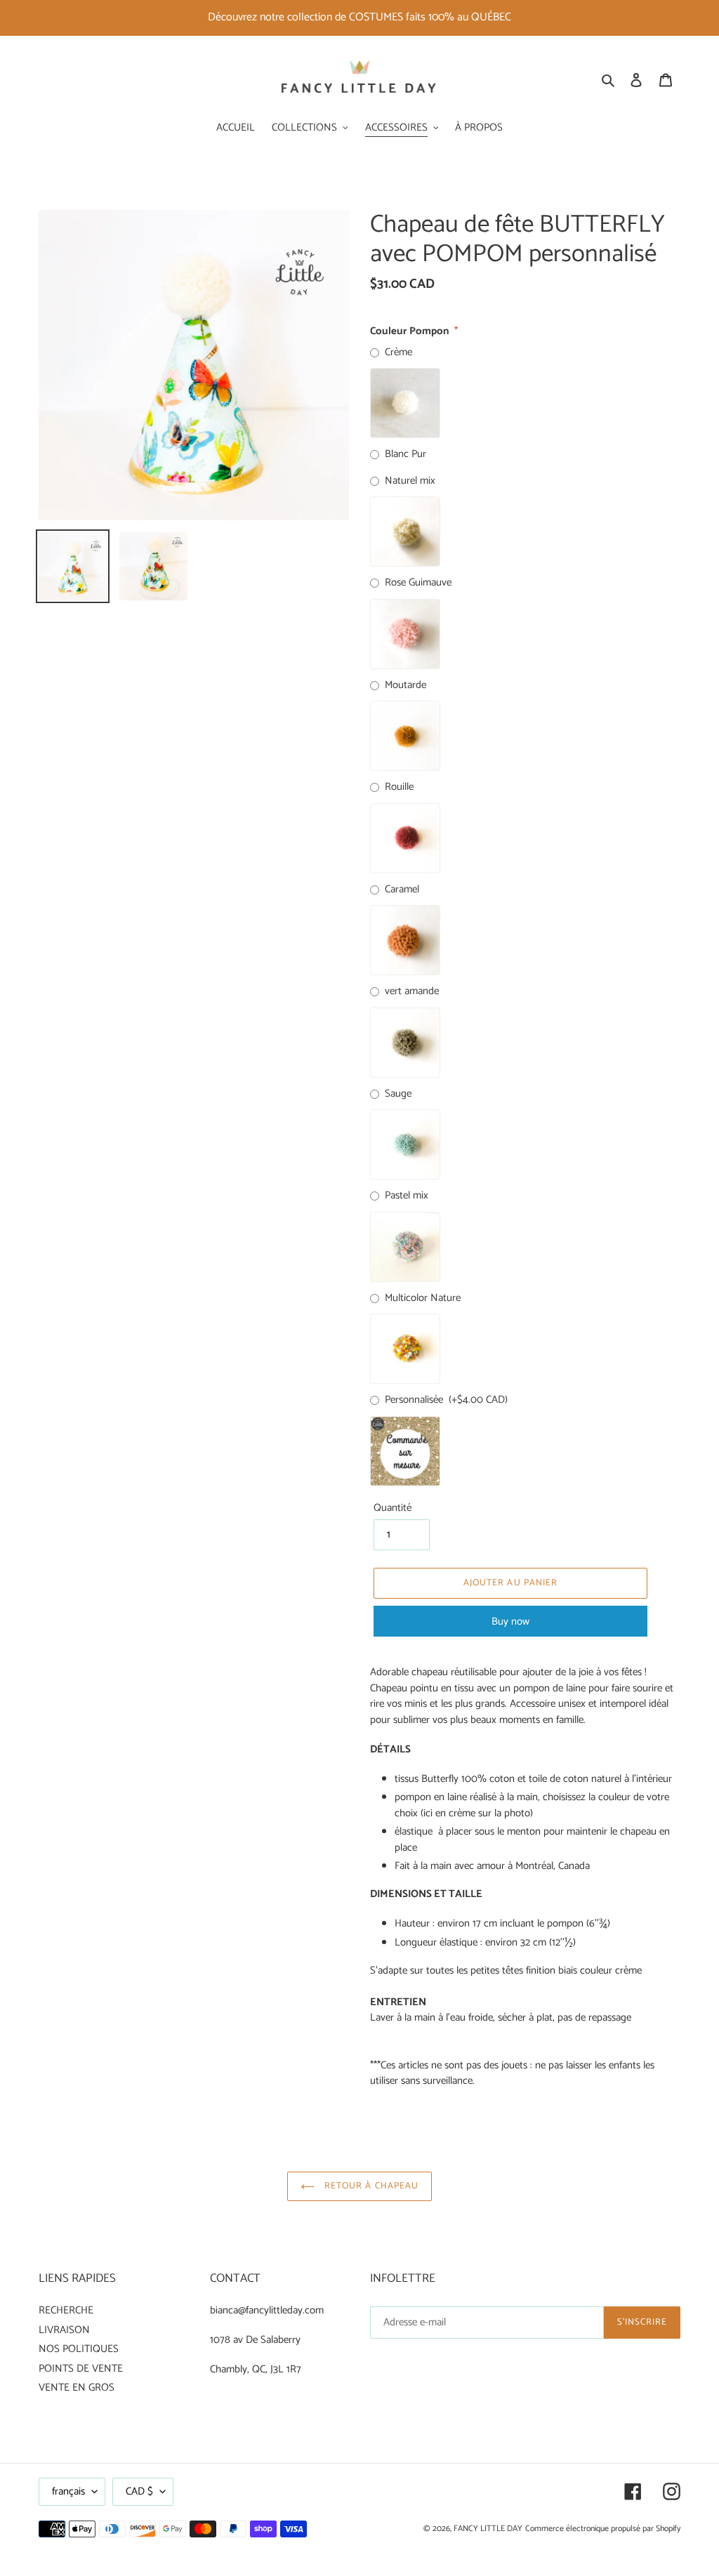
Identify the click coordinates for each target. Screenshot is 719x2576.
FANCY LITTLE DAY (488, 2529)
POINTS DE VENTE (81, 2369)
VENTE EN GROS (77, 2387)
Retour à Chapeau (370, 2186)
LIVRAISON (64, 2330)
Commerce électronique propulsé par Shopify (603, 2529)
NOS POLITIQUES (79, 2349)
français (68, 2491)
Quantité (393, 1508)
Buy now (510, 1621)
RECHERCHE (66, 2310)
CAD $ (139, 2491)
